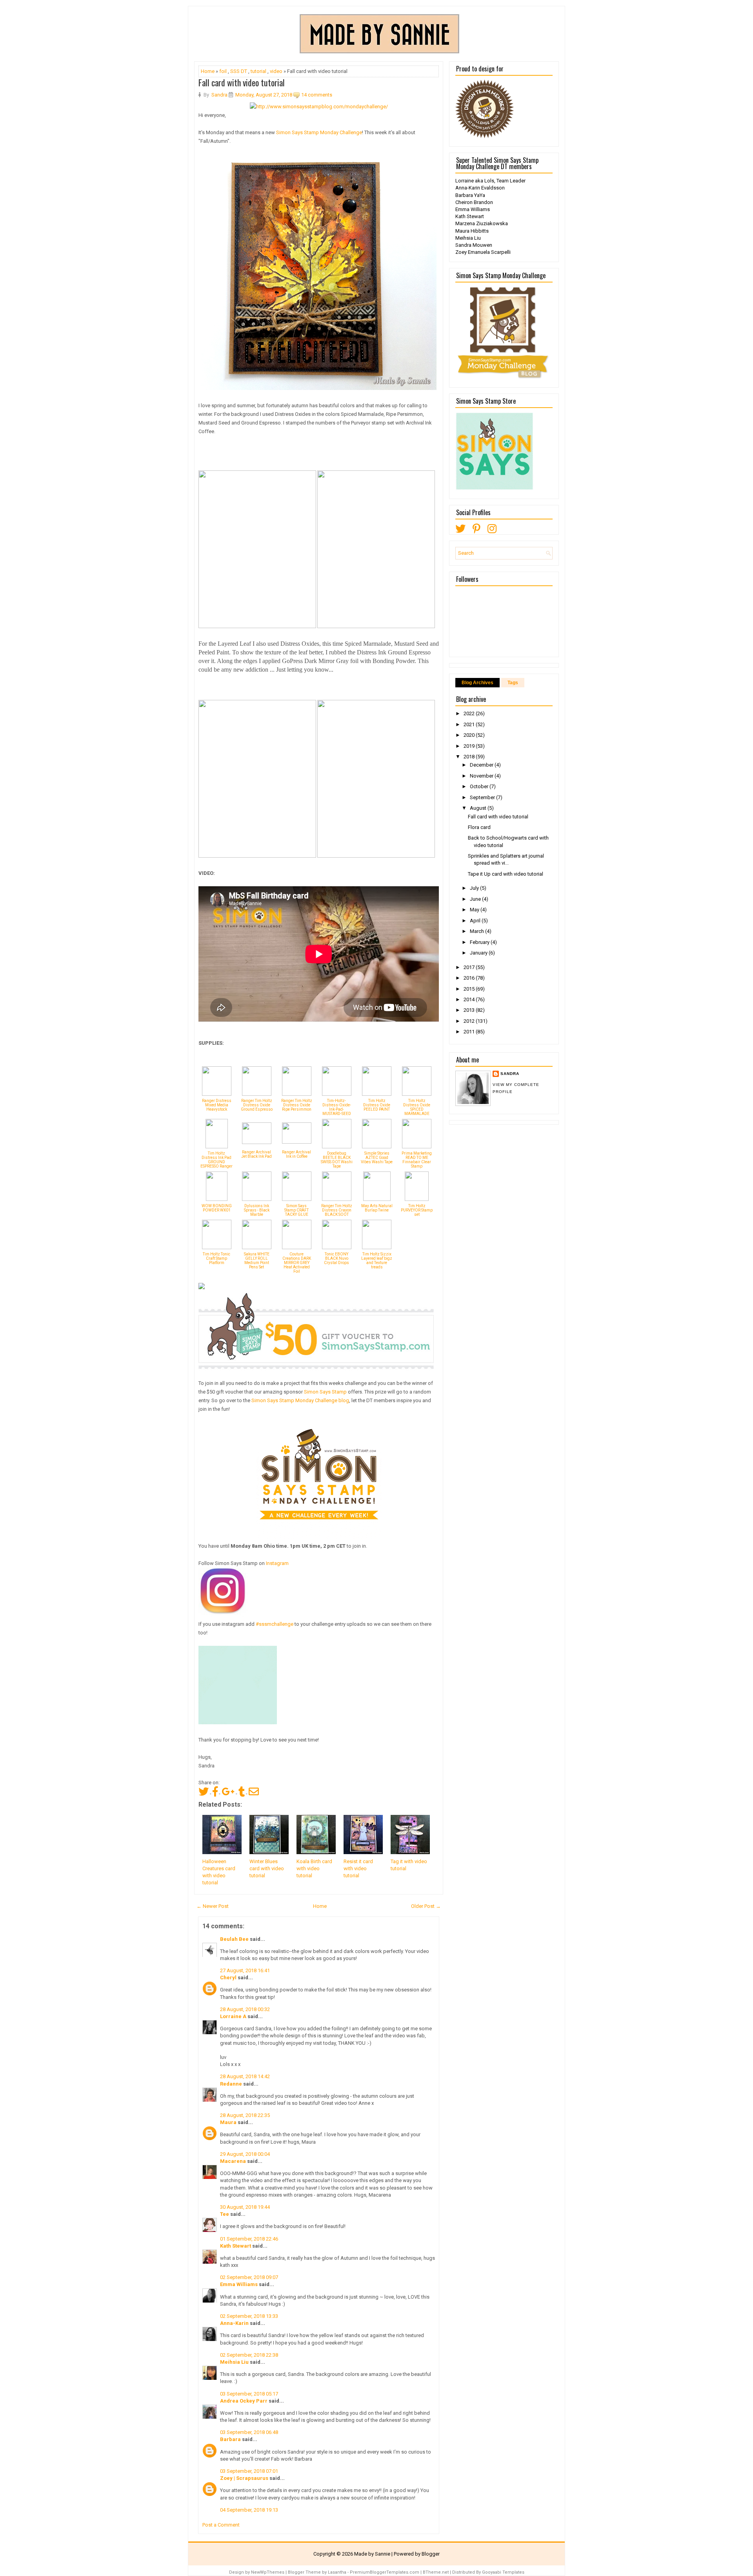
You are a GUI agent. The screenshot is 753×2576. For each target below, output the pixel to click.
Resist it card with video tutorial (358, 1868)
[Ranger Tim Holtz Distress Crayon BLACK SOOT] (337, 1199)
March (477, 931)
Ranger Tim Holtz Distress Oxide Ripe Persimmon (297, 1105)
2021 (470, 724)
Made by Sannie (372, 2554)
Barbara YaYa (470, 195)
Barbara (230, 2439)
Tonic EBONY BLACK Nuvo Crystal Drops (336, 1258)
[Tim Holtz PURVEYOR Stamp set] (417, 1199)
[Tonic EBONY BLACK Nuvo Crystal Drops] (337, 1247)
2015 (470, 989)
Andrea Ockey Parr (244, 2401)
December (482, 765)
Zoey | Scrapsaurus (244, 2478)
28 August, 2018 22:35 (245, 2115)
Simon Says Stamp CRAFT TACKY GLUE (296, 1210)
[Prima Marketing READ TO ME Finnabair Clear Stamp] (417, 1147)
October (480, 786)
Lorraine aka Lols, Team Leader (490, 181)
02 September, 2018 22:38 (249, 2355)
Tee (225, 2214)
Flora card (479, 827)
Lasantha (337, 2572)
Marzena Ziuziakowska (482, 223)
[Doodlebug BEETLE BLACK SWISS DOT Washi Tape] (337, 1147)
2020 (470, 735)
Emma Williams (239, 2284)
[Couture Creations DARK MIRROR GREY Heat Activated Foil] (297, 1247)
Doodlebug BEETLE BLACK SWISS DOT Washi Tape (337, 1160)
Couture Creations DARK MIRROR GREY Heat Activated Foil (297, 1263)
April (476, 921)
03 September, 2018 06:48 (249, 2432)
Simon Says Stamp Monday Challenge (319, 132)
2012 (470, 1021)
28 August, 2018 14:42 (245, 2076)
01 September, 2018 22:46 (249, 2239)
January (479, 953)
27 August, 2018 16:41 (245, 1970)
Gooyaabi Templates (503, 2572)
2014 (470, 999)
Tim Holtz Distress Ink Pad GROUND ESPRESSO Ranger (216, 1160)
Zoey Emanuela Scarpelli (483, 252)
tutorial (258, 71)
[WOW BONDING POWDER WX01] (217, 1199)
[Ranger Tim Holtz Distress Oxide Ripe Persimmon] (297, 1094)
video (276, 71)
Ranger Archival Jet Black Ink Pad (256, 1154)
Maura (228, 2122)
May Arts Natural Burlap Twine (377, 1208)
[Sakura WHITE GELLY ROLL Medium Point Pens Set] (257, 1247)
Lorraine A (233, 2016)
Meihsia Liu (234, 2362)
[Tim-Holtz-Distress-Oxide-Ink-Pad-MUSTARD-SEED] (337, 1094)
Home (208, 71)
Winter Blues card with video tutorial (267, 1868)
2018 (470, 757)
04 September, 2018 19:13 (249, 2510)
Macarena (233, 2161)
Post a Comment (221, 2525)
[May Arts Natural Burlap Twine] (377, 1199)
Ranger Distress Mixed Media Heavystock (217, 1105)
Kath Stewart (236, 2246)
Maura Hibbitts (472, 231)
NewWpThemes (268, 2572)
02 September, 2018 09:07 (249, 2277)
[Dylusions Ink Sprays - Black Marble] (257, 1199)
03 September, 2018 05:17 (249, 2394)
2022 (470, 713)
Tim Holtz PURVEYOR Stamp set (417, 1210)
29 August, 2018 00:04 (245, 2154)
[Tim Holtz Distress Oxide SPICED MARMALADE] (417, 1094)
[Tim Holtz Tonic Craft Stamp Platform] (217, 1247)
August (479, 808)
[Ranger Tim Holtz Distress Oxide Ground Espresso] (257, 1094)
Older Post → (426, 1906)
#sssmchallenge (274, 1624)
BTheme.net (436, 2572)
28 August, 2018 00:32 (245, 2009)
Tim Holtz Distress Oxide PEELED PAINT (377, 1105)
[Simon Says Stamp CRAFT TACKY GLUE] (297, 1199)
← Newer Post (213, 1906)
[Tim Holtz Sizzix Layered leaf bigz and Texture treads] (377, 1247)
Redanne (231, 2084)
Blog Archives (477, 683)
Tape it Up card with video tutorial (506, 874)
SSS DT (239, 71)
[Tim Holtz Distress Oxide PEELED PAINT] (377, 1094)
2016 (470, 978)
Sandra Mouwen (474, 245)
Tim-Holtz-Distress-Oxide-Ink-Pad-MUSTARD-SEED (337, 1107)
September (483, 797)
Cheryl (228, 1978)
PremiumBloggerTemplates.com (385, 2572)
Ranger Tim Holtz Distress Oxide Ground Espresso (257, 1105)
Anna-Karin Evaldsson (480, 188)
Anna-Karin (234, 2323)
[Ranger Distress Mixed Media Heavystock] (217, 1094)
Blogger (431, 2554)
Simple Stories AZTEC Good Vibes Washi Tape (377, 1158)
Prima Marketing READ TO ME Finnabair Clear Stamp (417, 1160)
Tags (513, 683)
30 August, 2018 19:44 (245, 2207)
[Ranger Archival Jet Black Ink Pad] (257, 1142)
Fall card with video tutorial (242, 82)
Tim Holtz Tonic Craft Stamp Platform (216, 1258)
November (482, 776)
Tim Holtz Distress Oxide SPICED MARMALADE (417, 1107)
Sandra (510, 1074)
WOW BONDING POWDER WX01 (217, 1208)
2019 (470, 746)
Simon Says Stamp (325, 1392)
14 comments (317, 95)
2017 (470, 967)
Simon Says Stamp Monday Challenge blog (300, 1400)
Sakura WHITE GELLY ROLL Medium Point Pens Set (257, 1261)
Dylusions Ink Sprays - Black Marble (257, 1210)
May (475, 910)
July (475, 888)
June (476, 899)
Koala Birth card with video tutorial (314, 1868)
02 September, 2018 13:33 (249, 2316)
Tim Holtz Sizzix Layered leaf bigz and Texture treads (377, 1261)
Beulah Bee (234, 1939)
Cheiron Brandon (474, 202)
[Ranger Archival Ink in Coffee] (297, 1142)
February (480, 942)
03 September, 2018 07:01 (249, 2471)
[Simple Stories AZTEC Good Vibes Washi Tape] (377, 1147)
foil (223, 71)
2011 (470, 1032)
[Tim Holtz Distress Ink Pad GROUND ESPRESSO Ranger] (217, 1147)
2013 (470, 1010)
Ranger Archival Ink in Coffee (296, 1154)
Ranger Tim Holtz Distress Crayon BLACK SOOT (337, 1210)
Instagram (277, 1563)
